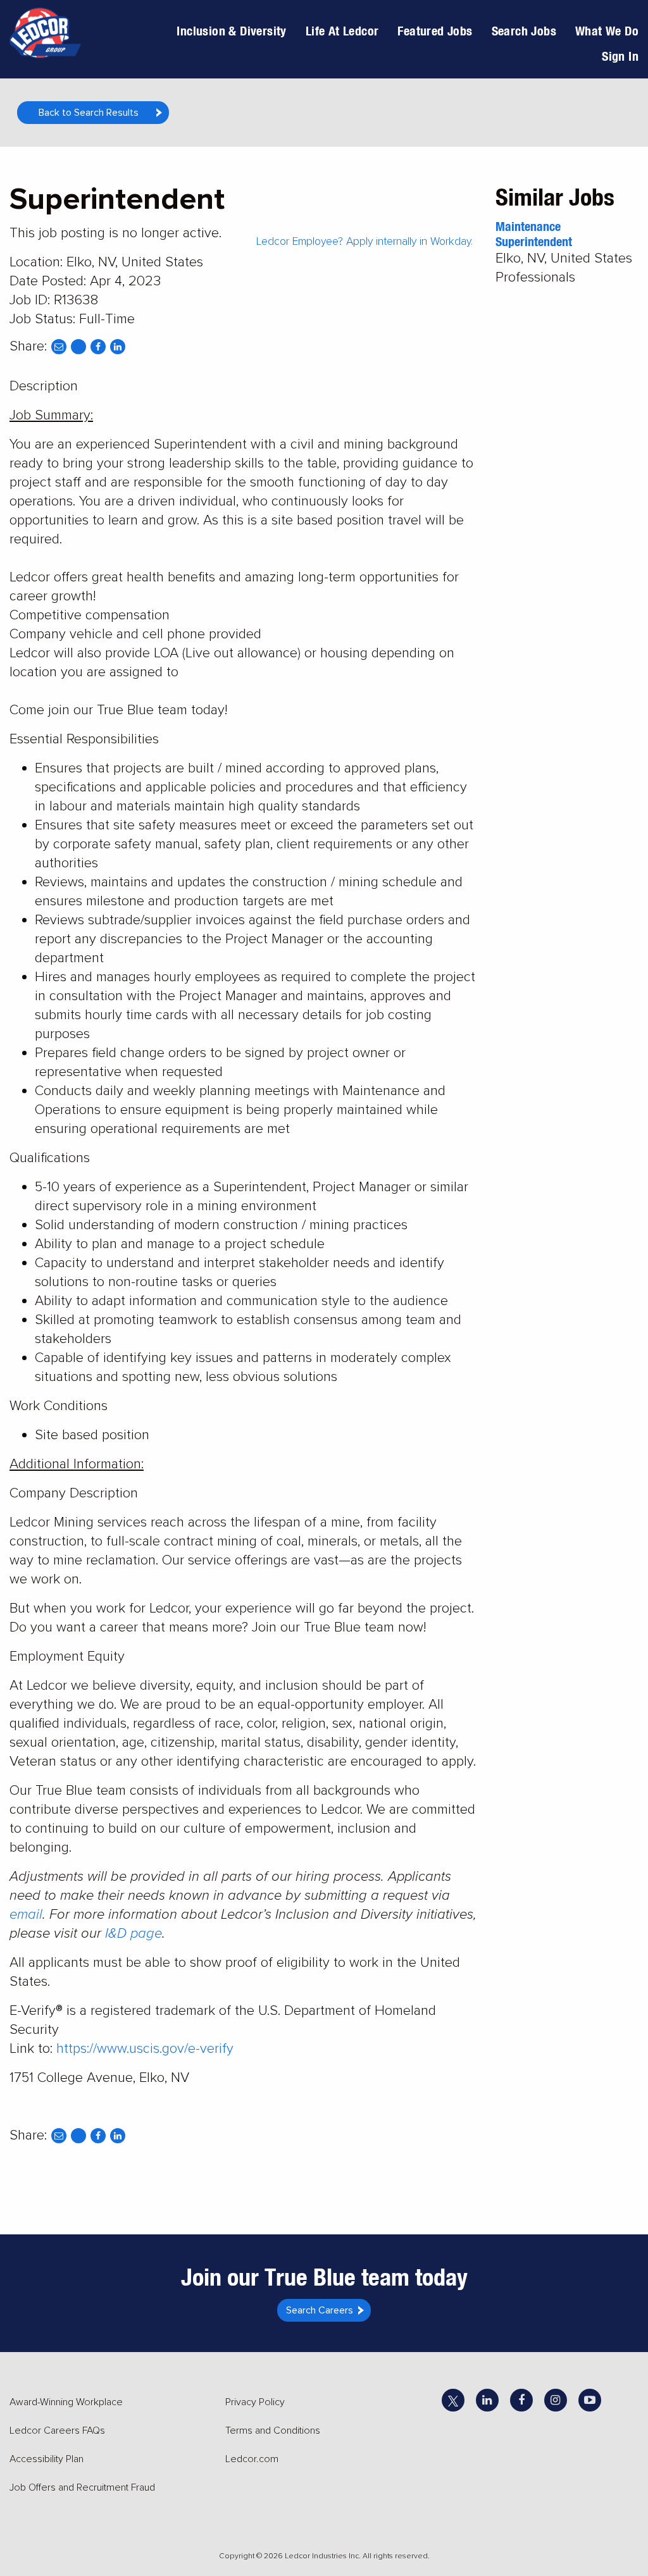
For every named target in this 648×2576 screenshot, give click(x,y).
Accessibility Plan (47, 2459)
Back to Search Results (89, 113)
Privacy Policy (255, 2402)
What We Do (607, 31)
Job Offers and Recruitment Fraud (82, 2487)
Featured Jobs (435, 31)
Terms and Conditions (273, 2430)
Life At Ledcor (342, 31)
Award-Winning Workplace (66, 2402)
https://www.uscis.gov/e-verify (145, 2049)
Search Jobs (524, 31)
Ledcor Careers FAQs (57, 2430)
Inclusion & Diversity (231, 31)
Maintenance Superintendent (534, 234)
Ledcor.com (252, 2459)
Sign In (620, 56)
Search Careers (320, 2310)
